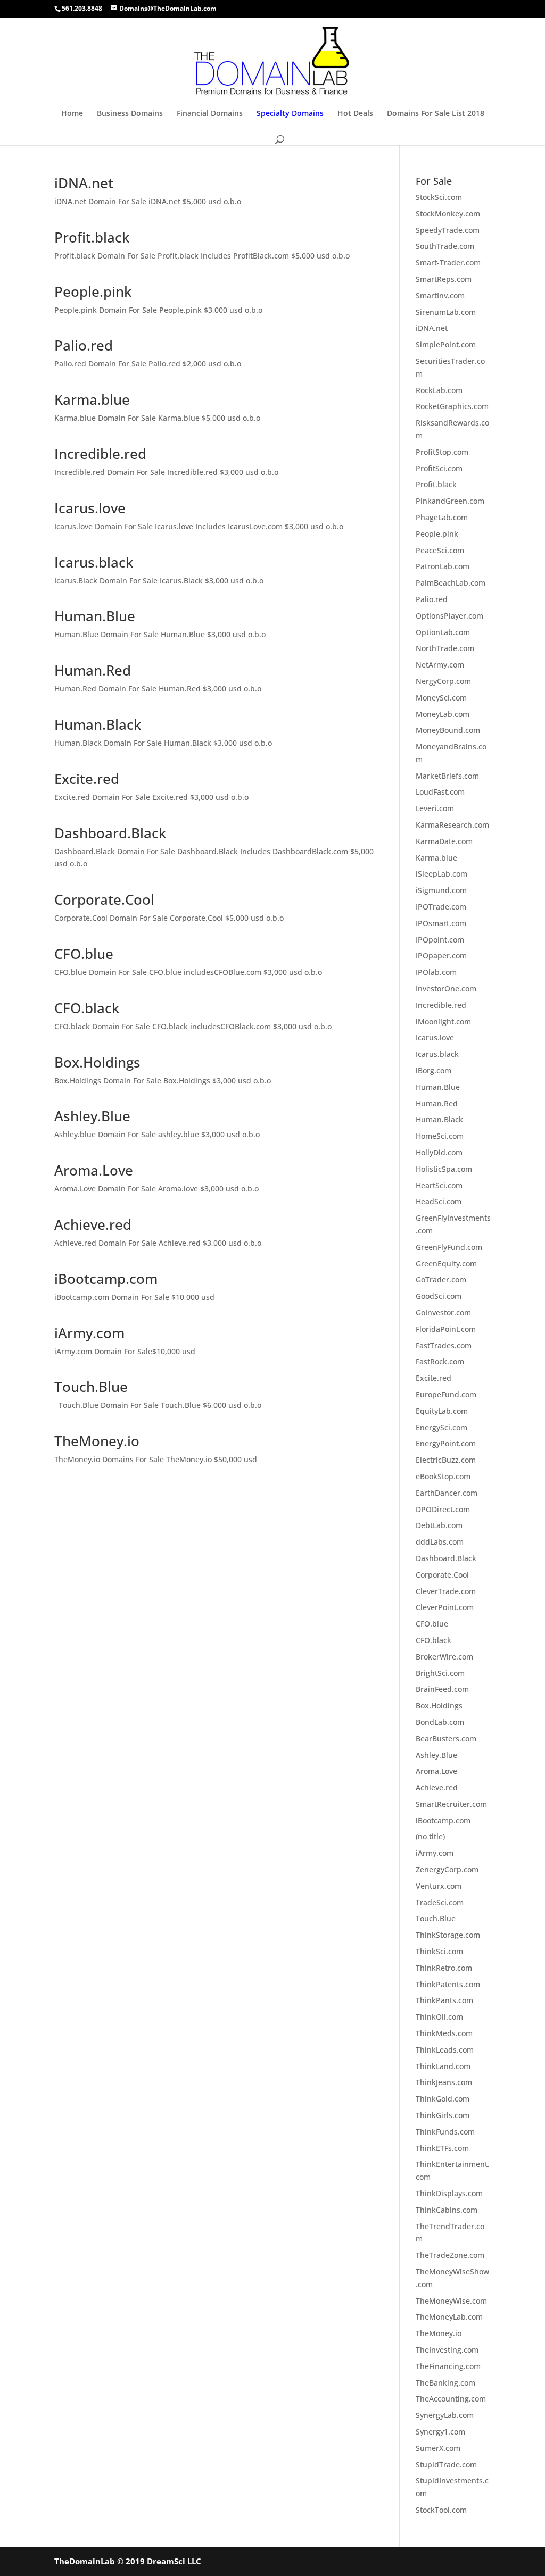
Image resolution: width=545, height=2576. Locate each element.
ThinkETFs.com (442, 2148)
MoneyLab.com (443, 714)
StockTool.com (441, 2510)
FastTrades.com (444, 1345)
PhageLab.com (442, 517)
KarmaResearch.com (452, 825)
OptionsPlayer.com (449, 616)
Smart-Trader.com (448, 262)
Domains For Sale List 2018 (436, 114)
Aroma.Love (94, 1170)
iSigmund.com (441, 890)
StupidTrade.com (446, 2465)
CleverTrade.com (446, 1591)
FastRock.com (440, 1361)
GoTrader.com (441, 1279)
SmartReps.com (444, 279)
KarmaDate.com (444, 841)
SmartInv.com (440, 295)
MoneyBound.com (448, 730)
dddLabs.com (440, 1542)
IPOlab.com (436, 972)
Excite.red (87, 779)
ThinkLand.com (443, 2066)
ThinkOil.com (439, 2017)
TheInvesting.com (447, 2350)
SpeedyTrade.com (448, 230)
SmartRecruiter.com (451, 1804)
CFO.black (87, 1008)
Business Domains (130, 114)
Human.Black (98, 724)
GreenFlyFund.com (449, 1247)
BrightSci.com (440, 1673)
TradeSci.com (440, 1902)
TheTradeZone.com (450, 2255)
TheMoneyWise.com (451, 2301)
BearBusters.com (446, 1739)
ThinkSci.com (439, 1951)
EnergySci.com (441, 1427)
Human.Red (93, 670)
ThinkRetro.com (444, 1968)
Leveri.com (435, 808)
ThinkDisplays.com (449, 2193)
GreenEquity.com (446, 1264)
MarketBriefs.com (447, 776)
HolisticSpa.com (444, 1169)
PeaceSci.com (440, 550)
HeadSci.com (439, 1201)
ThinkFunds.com (445, 2132)
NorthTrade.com (445, 648)
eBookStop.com (443, 1476)
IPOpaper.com (441, 956)
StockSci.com (439, 197)
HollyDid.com (439, 1152)
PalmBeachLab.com (451, 583)
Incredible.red (100, 454)
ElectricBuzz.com (446, 1460)
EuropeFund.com (446, 1394)
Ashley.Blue (92, 1116)
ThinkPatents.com (448, 1984)
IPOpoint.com (440, 940)
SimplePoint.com (446, 344)
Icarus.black (94, 562)
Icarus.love (90, 508)
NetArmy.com (440, 665)
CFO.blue (84, 954)
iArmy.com (89, 1333)
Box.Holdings (97, 1062)
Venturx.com (439, 1886)
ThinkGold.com (443, 2099)
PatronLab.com (443, 566)
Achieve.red (93, 1224)
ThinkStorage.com (448, 1935)
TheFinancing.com (448, 2366)
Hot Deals (355, 114)
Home (72, 114)
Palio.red (84, 345)
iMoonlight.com (443, 1022)
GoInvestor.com (443, 1312)
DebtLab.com (439, 1525)
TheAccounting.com (451, 2399)
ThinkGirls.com (443, 2115)
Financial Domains (210, 114)
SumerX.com (438, 2448)
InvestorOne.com (446, 989)
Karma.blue (92, 399)
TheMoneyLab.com (449, 2317)
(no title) (430, 1836)
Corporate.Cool (104, 899)
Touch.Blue (91, 1387)
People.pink (93, 291)
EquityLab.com (442, 1411)
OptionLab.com (443, 632)
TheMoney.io (97, 1441)
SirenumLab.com (446, 312)
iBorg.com (433, 1070)
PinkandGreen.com (450, 501)
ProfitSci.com (439, 468)
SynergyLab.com (445, 2415)
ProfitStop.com (442, 452)
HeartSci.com (439, 1185)
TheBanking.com (445, 2383)
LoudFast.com (440, 792)
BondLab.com (440, 1722)
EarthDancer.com (447, 1493)
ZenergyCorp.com (447, 1869)
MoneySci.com (441, 698)
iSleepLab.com (441, 874)
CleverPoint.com (445, 1607)
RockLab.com (439, 390)
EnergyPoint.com (446, 1443)
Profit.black (92, 237)
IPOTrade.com (441, 907)
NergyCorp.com (443, 681)
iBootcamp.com (106, 1279)
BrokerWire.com (444, 1657)
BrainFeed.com (442, 1689)
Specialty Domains (290, 114)
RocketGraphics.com (452, 406)
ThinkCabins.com (447, 2210)
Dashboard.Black (110, 833)
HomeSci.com (440, 1136)
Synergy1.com (440, 2432)
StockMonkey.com (448, 214)
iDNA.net (84, 183)
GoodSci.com (439, 1296)
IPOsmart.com (441, 923)
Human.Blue (95, 616)
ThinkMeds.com (444, 2033)
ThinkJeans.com (444, 2082)
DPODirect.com (443, 1509)
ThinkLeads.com (445, 2050)
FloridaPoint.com (446, 1329)
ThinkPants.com (444, 2000)
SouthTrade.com (445, 246)
